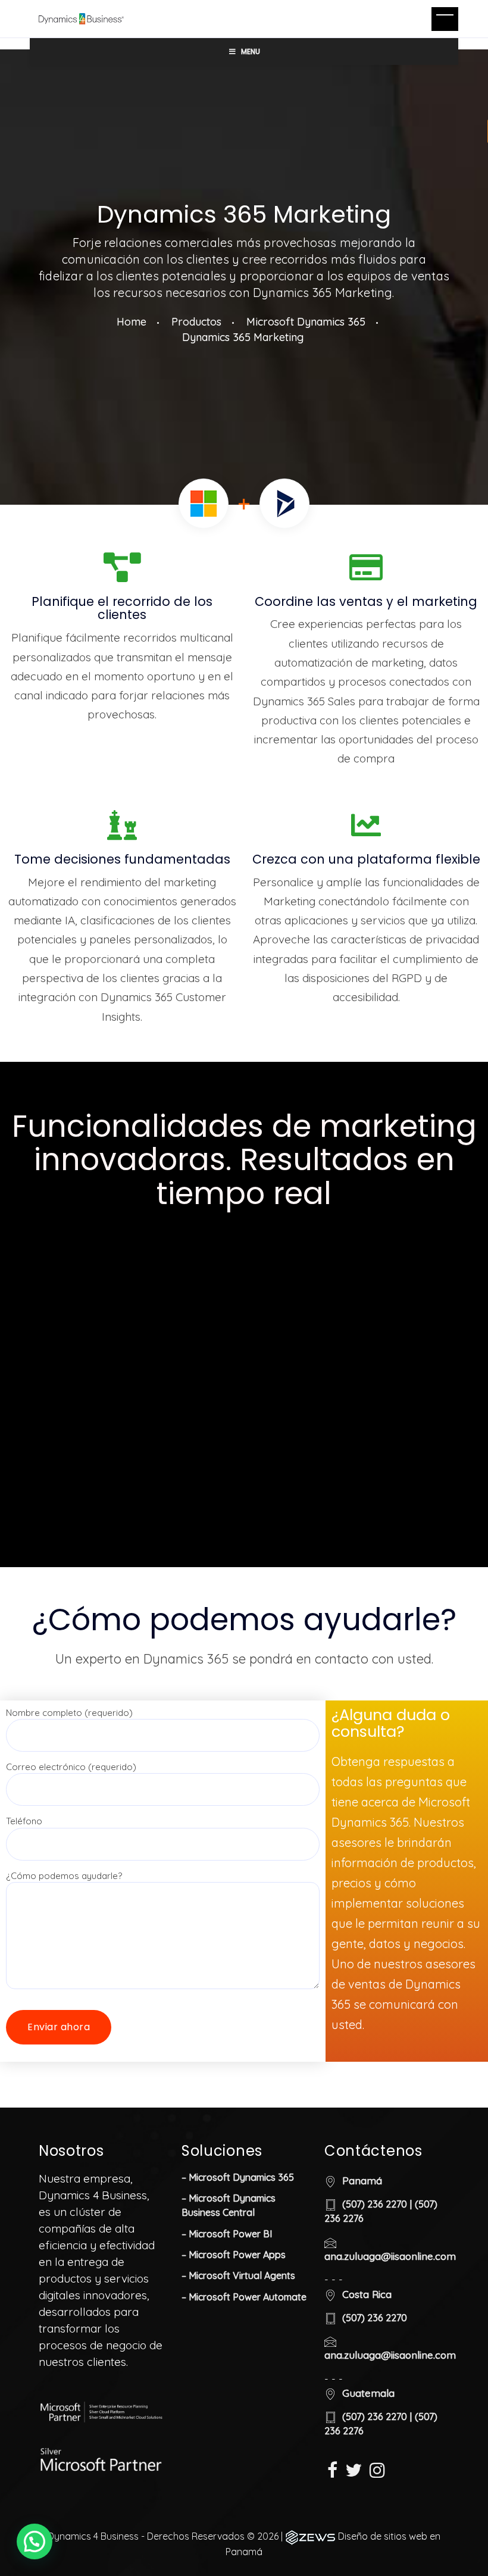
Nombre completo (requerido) (69, 1713)
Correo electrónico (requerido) (71, 1767)
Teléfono (24, 1821)
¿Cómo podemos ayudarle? (64, 1876)
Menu (251, 51)
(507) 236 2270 (375, 2204)
